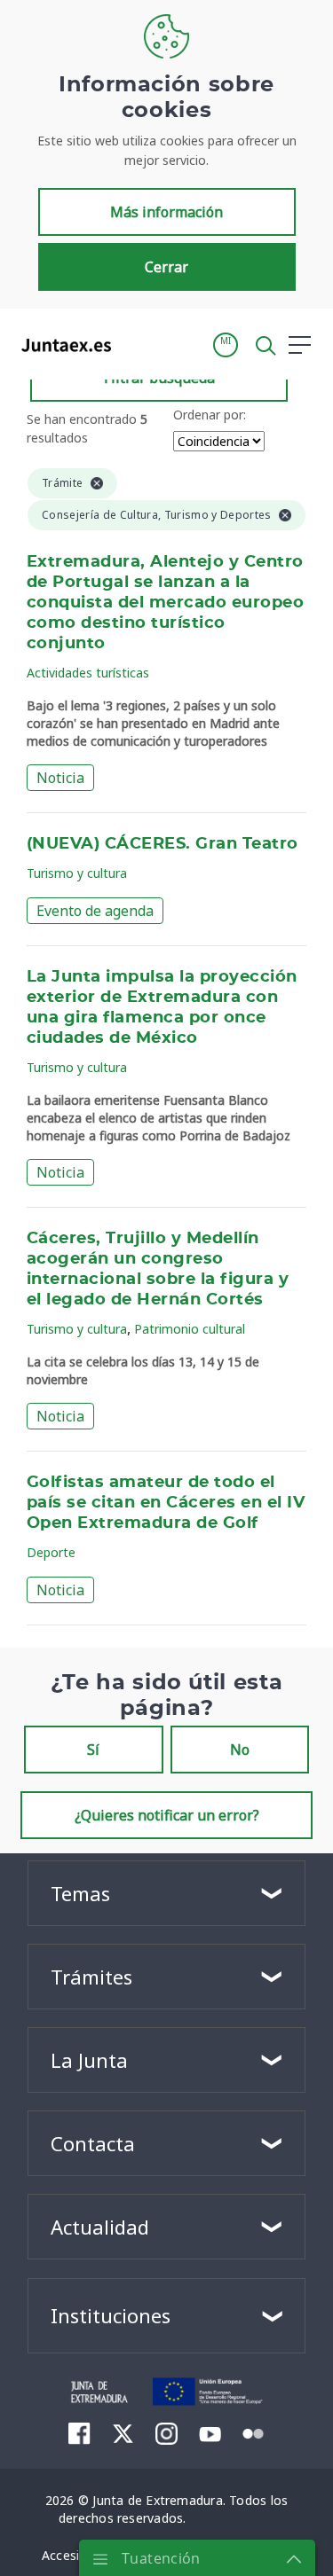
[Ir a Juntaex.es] (61, 345)
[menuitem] (79, 2433)
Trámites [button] (91, 1977)
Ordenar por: (210, 415)
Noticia (60, 778)
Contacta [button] (93, 2143)
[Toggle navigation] (136, 344)
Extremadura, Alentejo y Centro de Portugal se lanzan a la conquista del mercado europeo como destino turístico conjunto (165, 603)
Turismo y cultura (77, 873)
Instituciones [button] (111, 2315)
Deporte (51, 1552)
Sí (93, 1750)
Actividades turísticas (88, 673)
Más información (166, 212)
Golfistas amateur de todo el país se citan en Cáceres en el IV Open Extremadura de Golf (166, 1503)
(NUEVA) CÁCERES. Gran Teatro (163, 844)
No (240, 1750)
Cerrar (166, 267)
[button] (226, 345)
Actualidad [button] (100, 2227)
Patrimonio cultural (190, 1329)
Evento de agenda (95, 911)
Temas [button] (80, 1893)
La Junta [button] (89, 2060)
